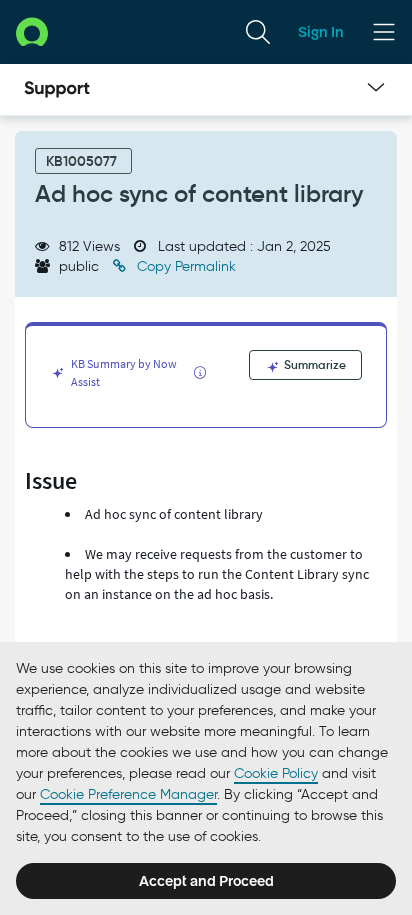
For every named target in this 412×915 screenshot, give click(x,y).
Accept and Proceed (206, 881)
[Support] (57, 90)
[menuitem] (258, 32)
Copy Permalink (184, 266)
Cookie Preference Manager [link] (128, 794)
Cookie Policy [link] (276, 773)
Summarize (313, 364)
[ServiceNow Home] (32, 31)
